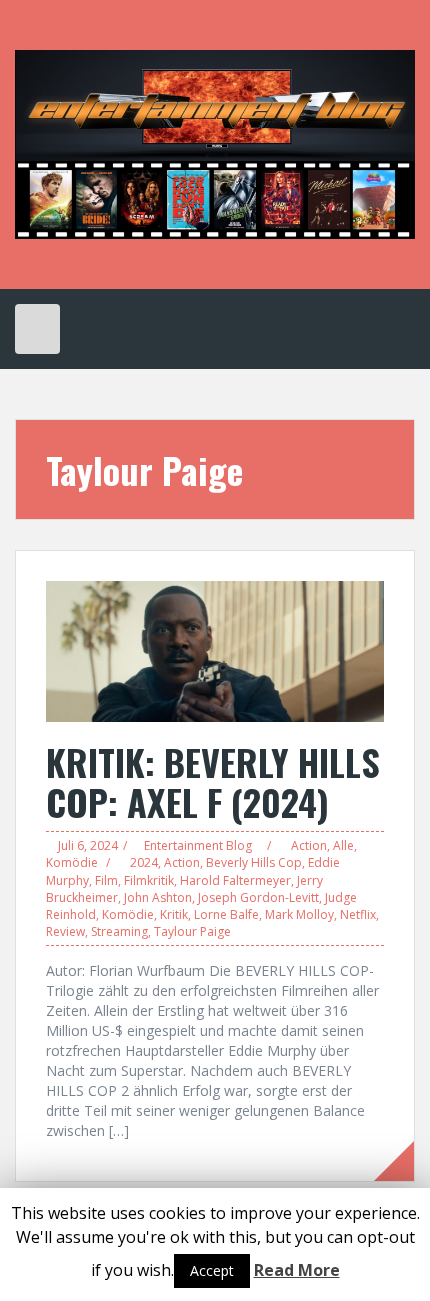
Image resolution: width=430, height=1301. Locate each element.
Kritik (174, 914)
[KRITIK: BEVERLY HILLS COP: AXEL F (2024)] (215, 650)
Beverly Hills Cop (254, 862)
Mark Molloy (299, 914)
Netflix (358, 914)
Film (106, 880)
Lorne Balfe (226, 914)
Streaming (119, 931)
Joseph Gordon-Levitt (258, 897)
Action (309, 845)
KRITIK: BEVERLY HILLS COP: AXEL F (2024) (213, 781)
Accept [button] (212, 1270)
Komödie (72, 862)
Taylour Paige (192, 931)
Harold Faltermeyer (235, 880)
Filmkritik (149, 880)
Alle (343, 845)
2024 (144, 862)
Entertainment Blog (198, 845)
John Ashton (158, 897)
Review (65, 931)
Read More (297, 1270)
